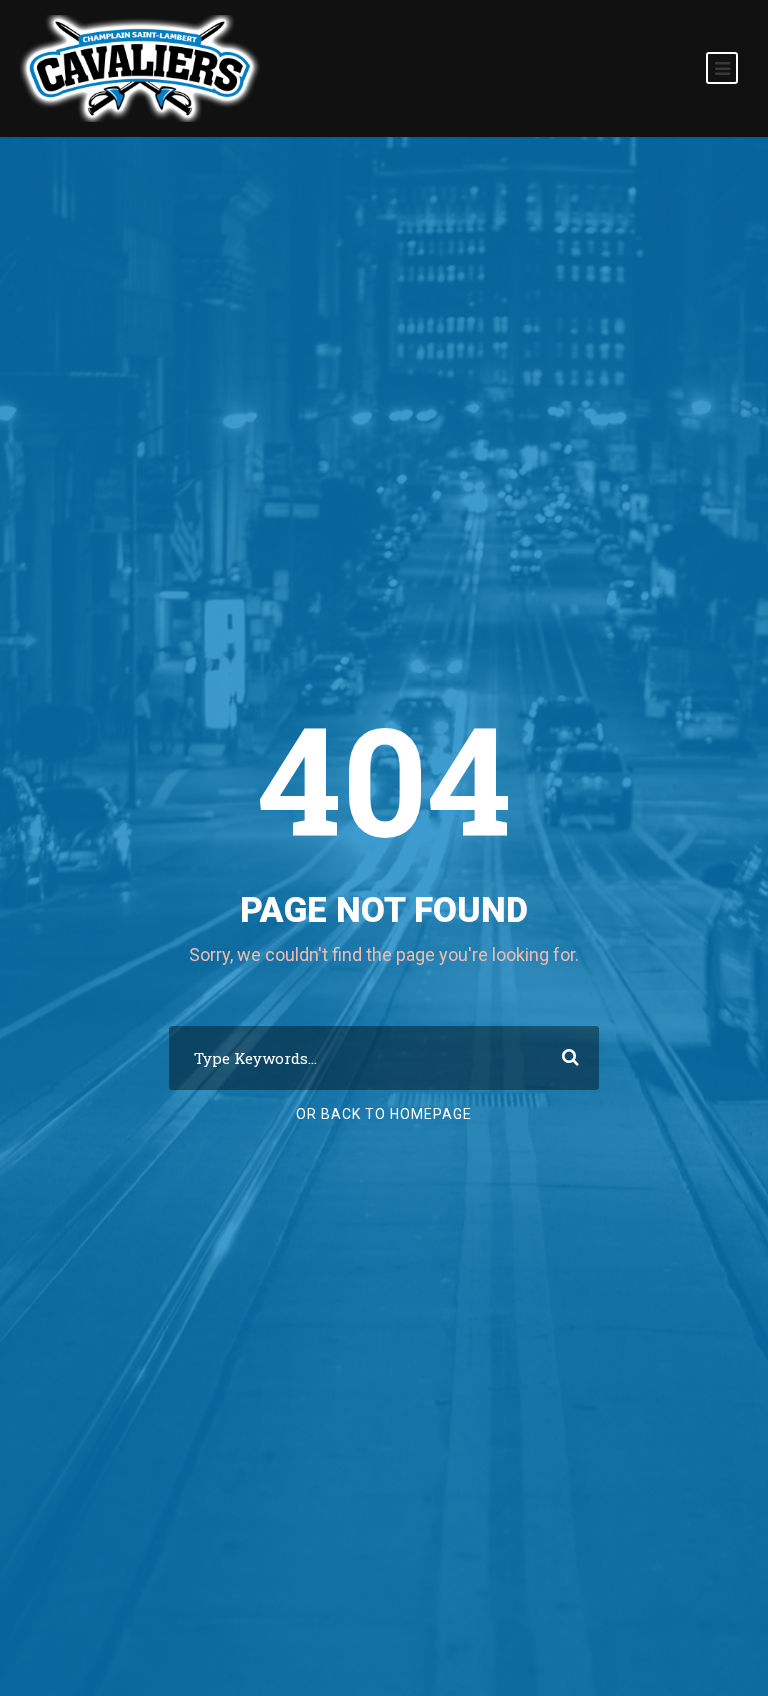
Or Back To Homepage (384, 1114)
